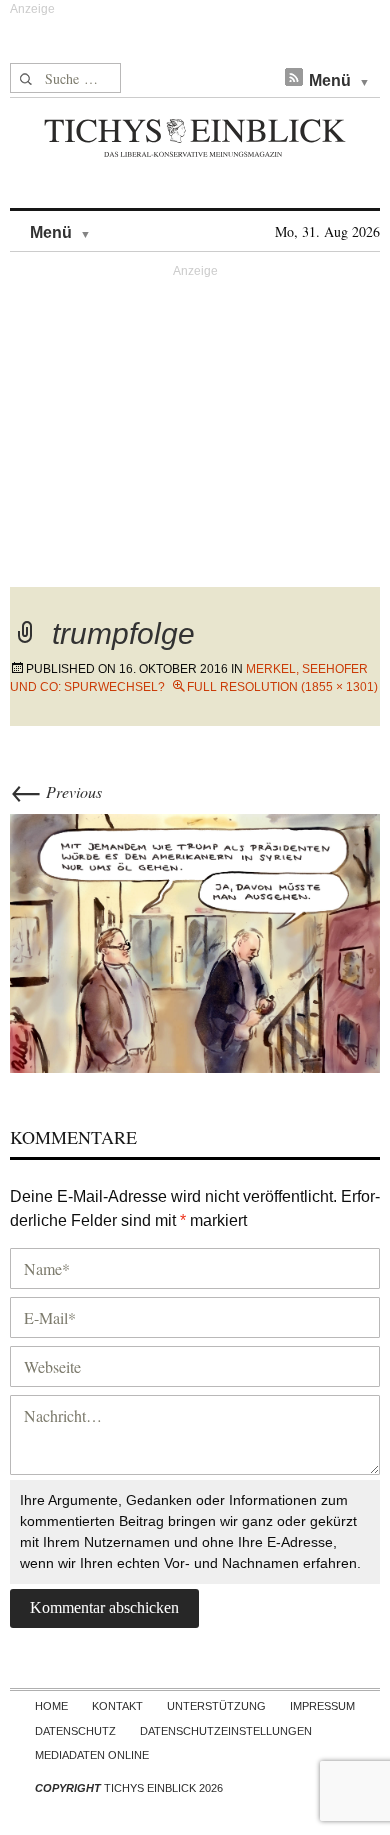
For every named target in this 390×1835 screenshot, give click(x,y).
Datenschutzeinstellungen (226, 1731)
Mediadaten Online (92, 1755)
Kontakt (117, 1706)
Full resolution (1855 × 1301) (282, 687)
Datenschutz (75, 1731)
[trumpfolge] (195, 940)
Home (51, 1706)
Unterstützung (216, 1706)
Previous (56, 791)
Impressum (322, 1706)
